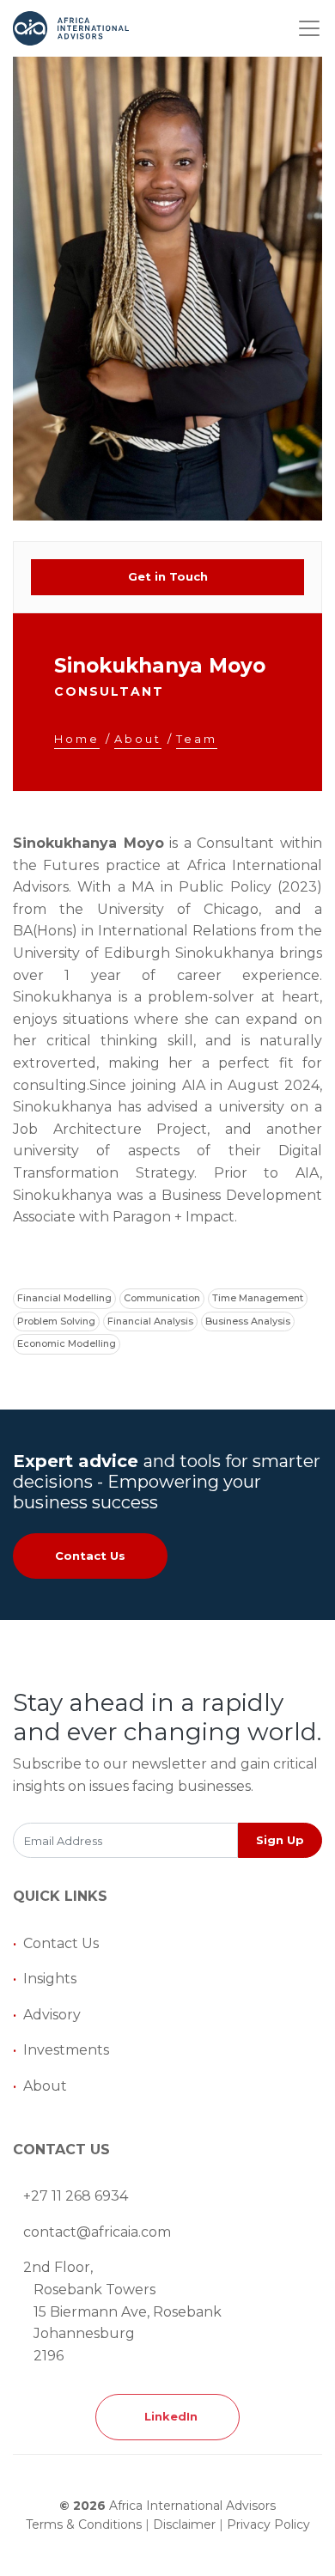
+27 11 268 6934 (76, 2196)
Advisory (52, 2015)
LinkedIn (167, 2416)
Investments (66, 2050)
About (45, 2086)
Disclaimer (184, 2524)
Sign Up (280, 1840)
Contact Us (90, 1556)
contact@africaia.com (97, 2232)
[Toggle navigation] (309, 28)
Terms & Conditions (84, 2524)
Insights (50, 1979)
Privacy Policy (268, 2524)
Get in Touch (168, 576)
